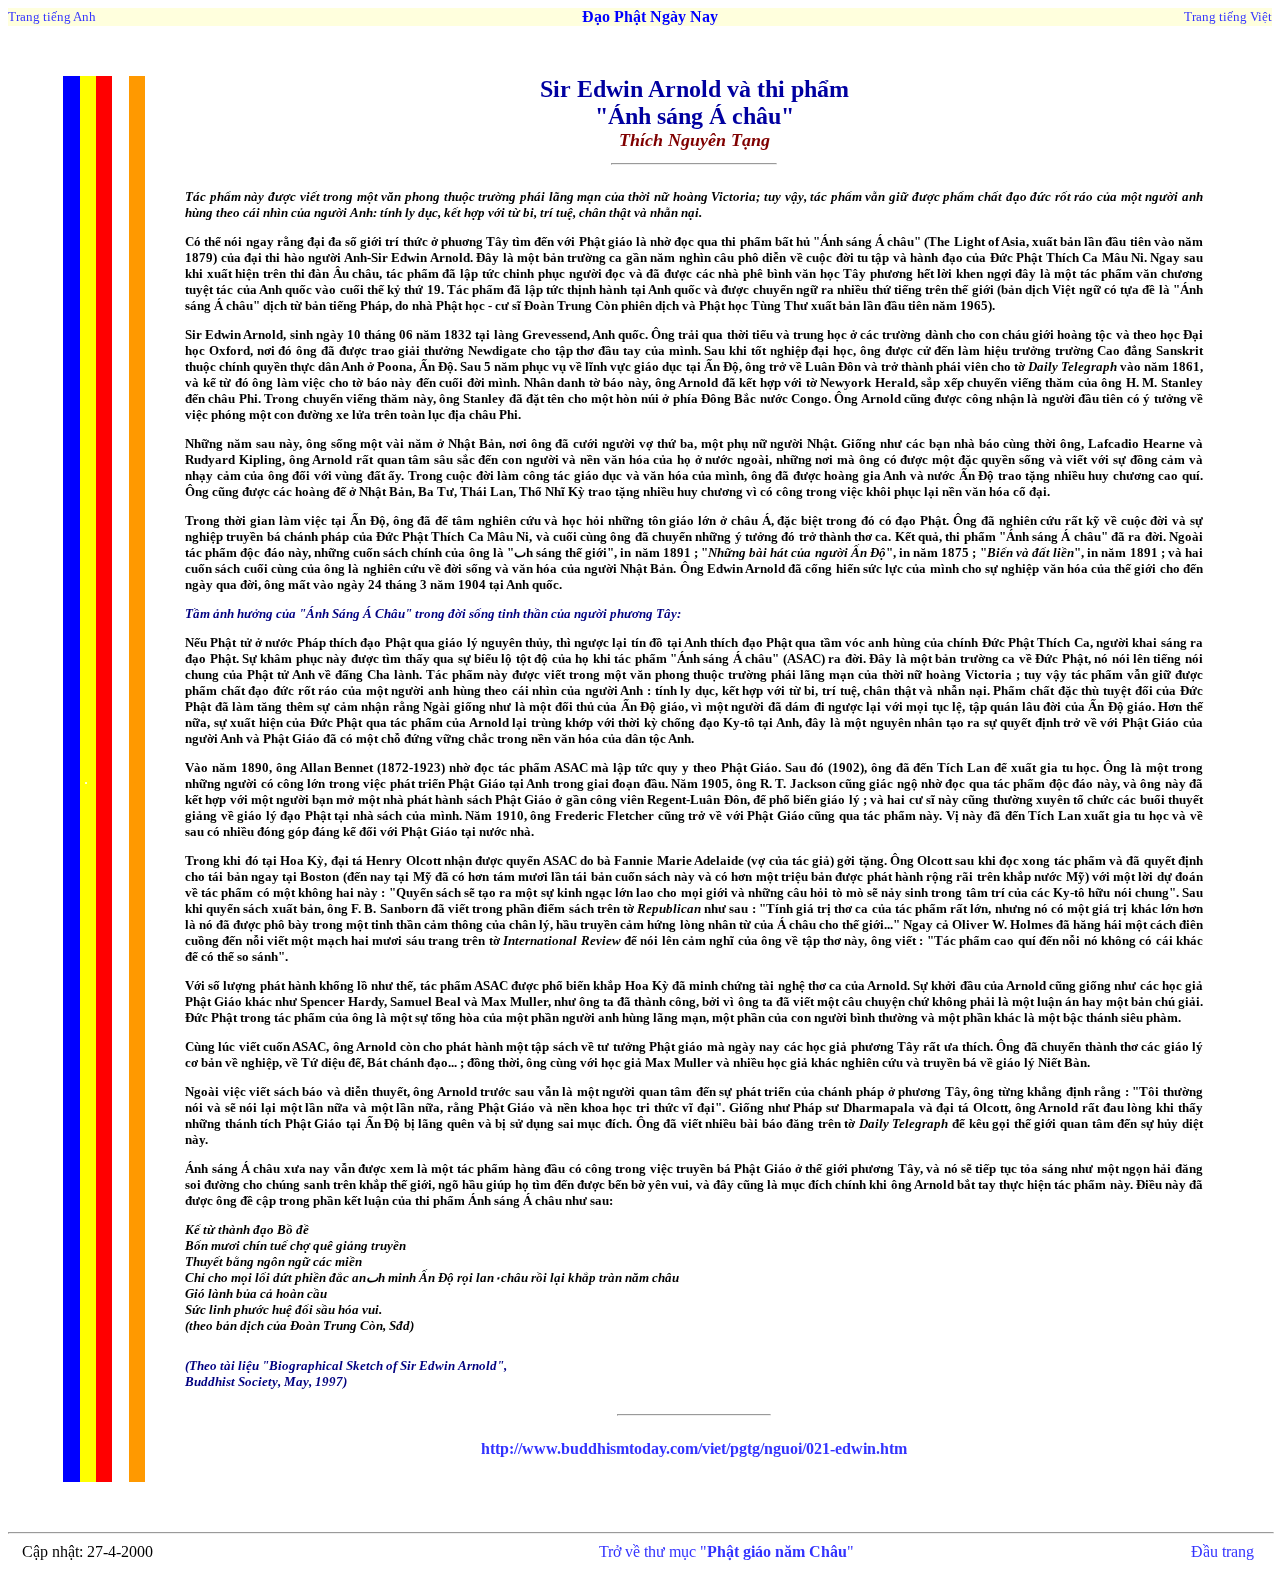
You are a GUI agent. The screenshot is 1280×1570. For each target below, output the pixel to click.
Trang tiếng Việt (1228, 16)
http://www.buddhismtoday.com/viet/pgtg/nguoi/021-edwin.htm (694, 1448)
